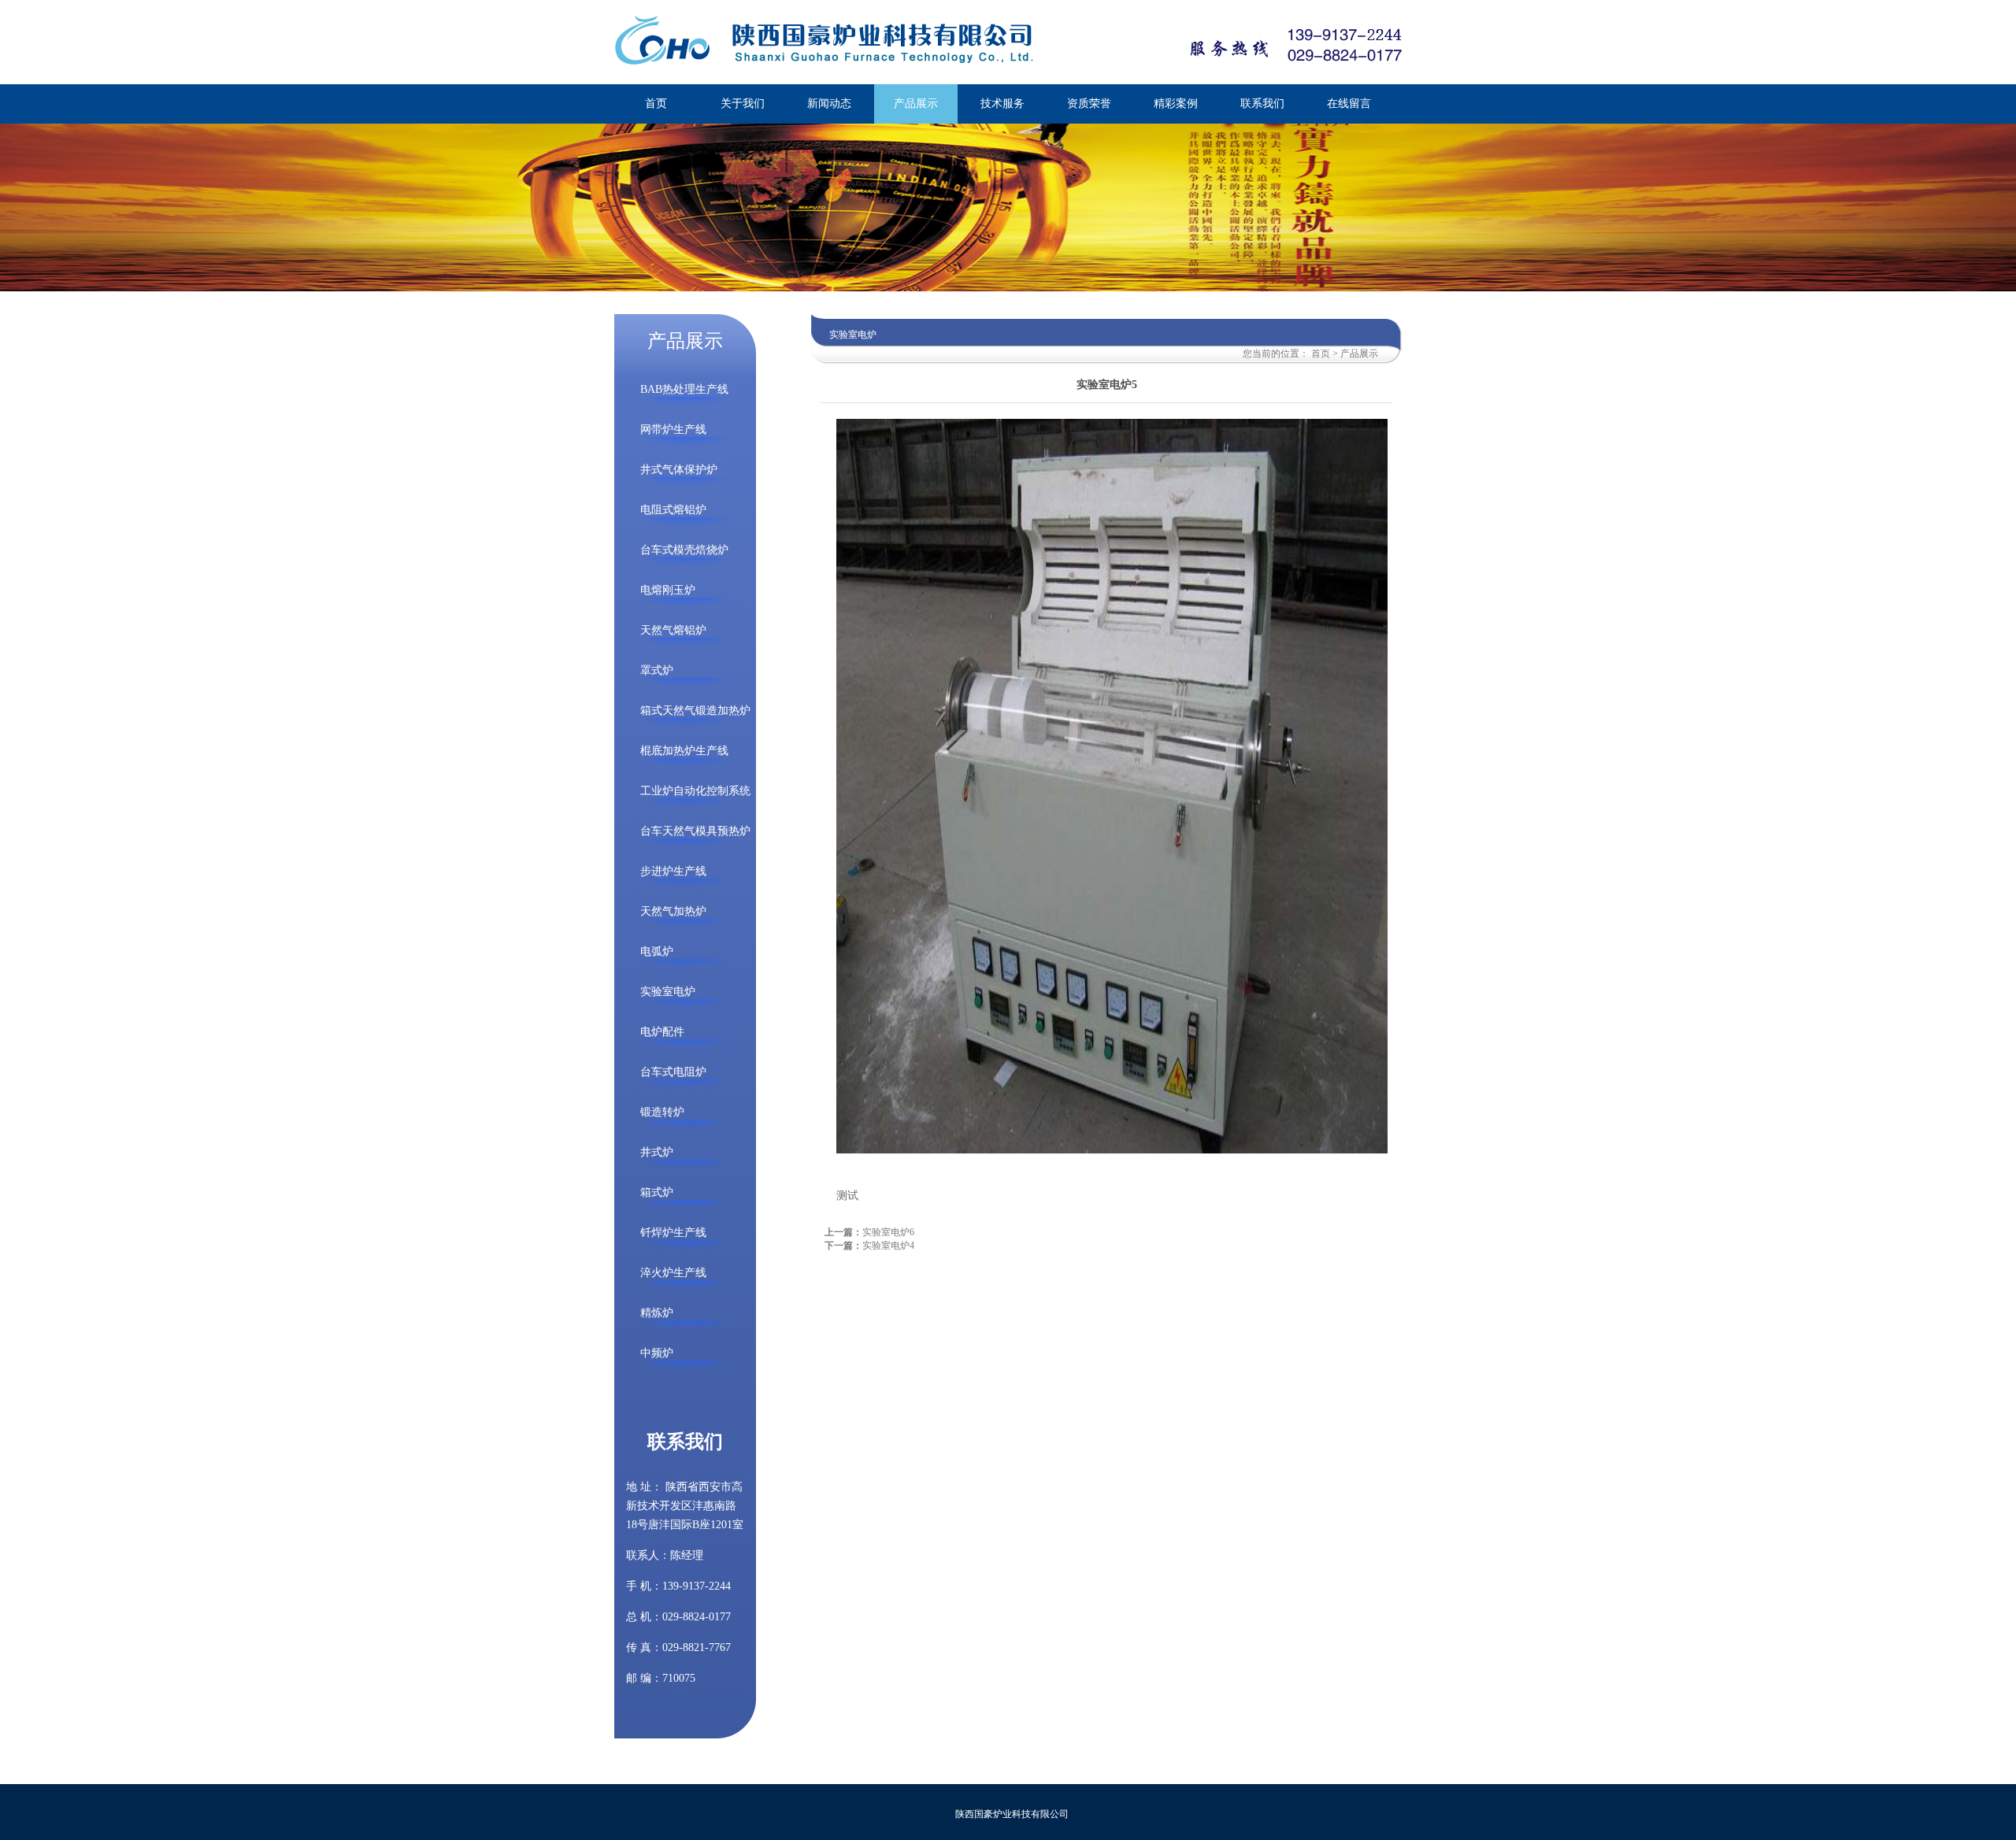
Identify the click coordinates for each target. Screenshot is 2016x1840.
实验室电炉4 (888, 1246)
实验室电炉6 (888, 1232)
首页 (1321, 354)
